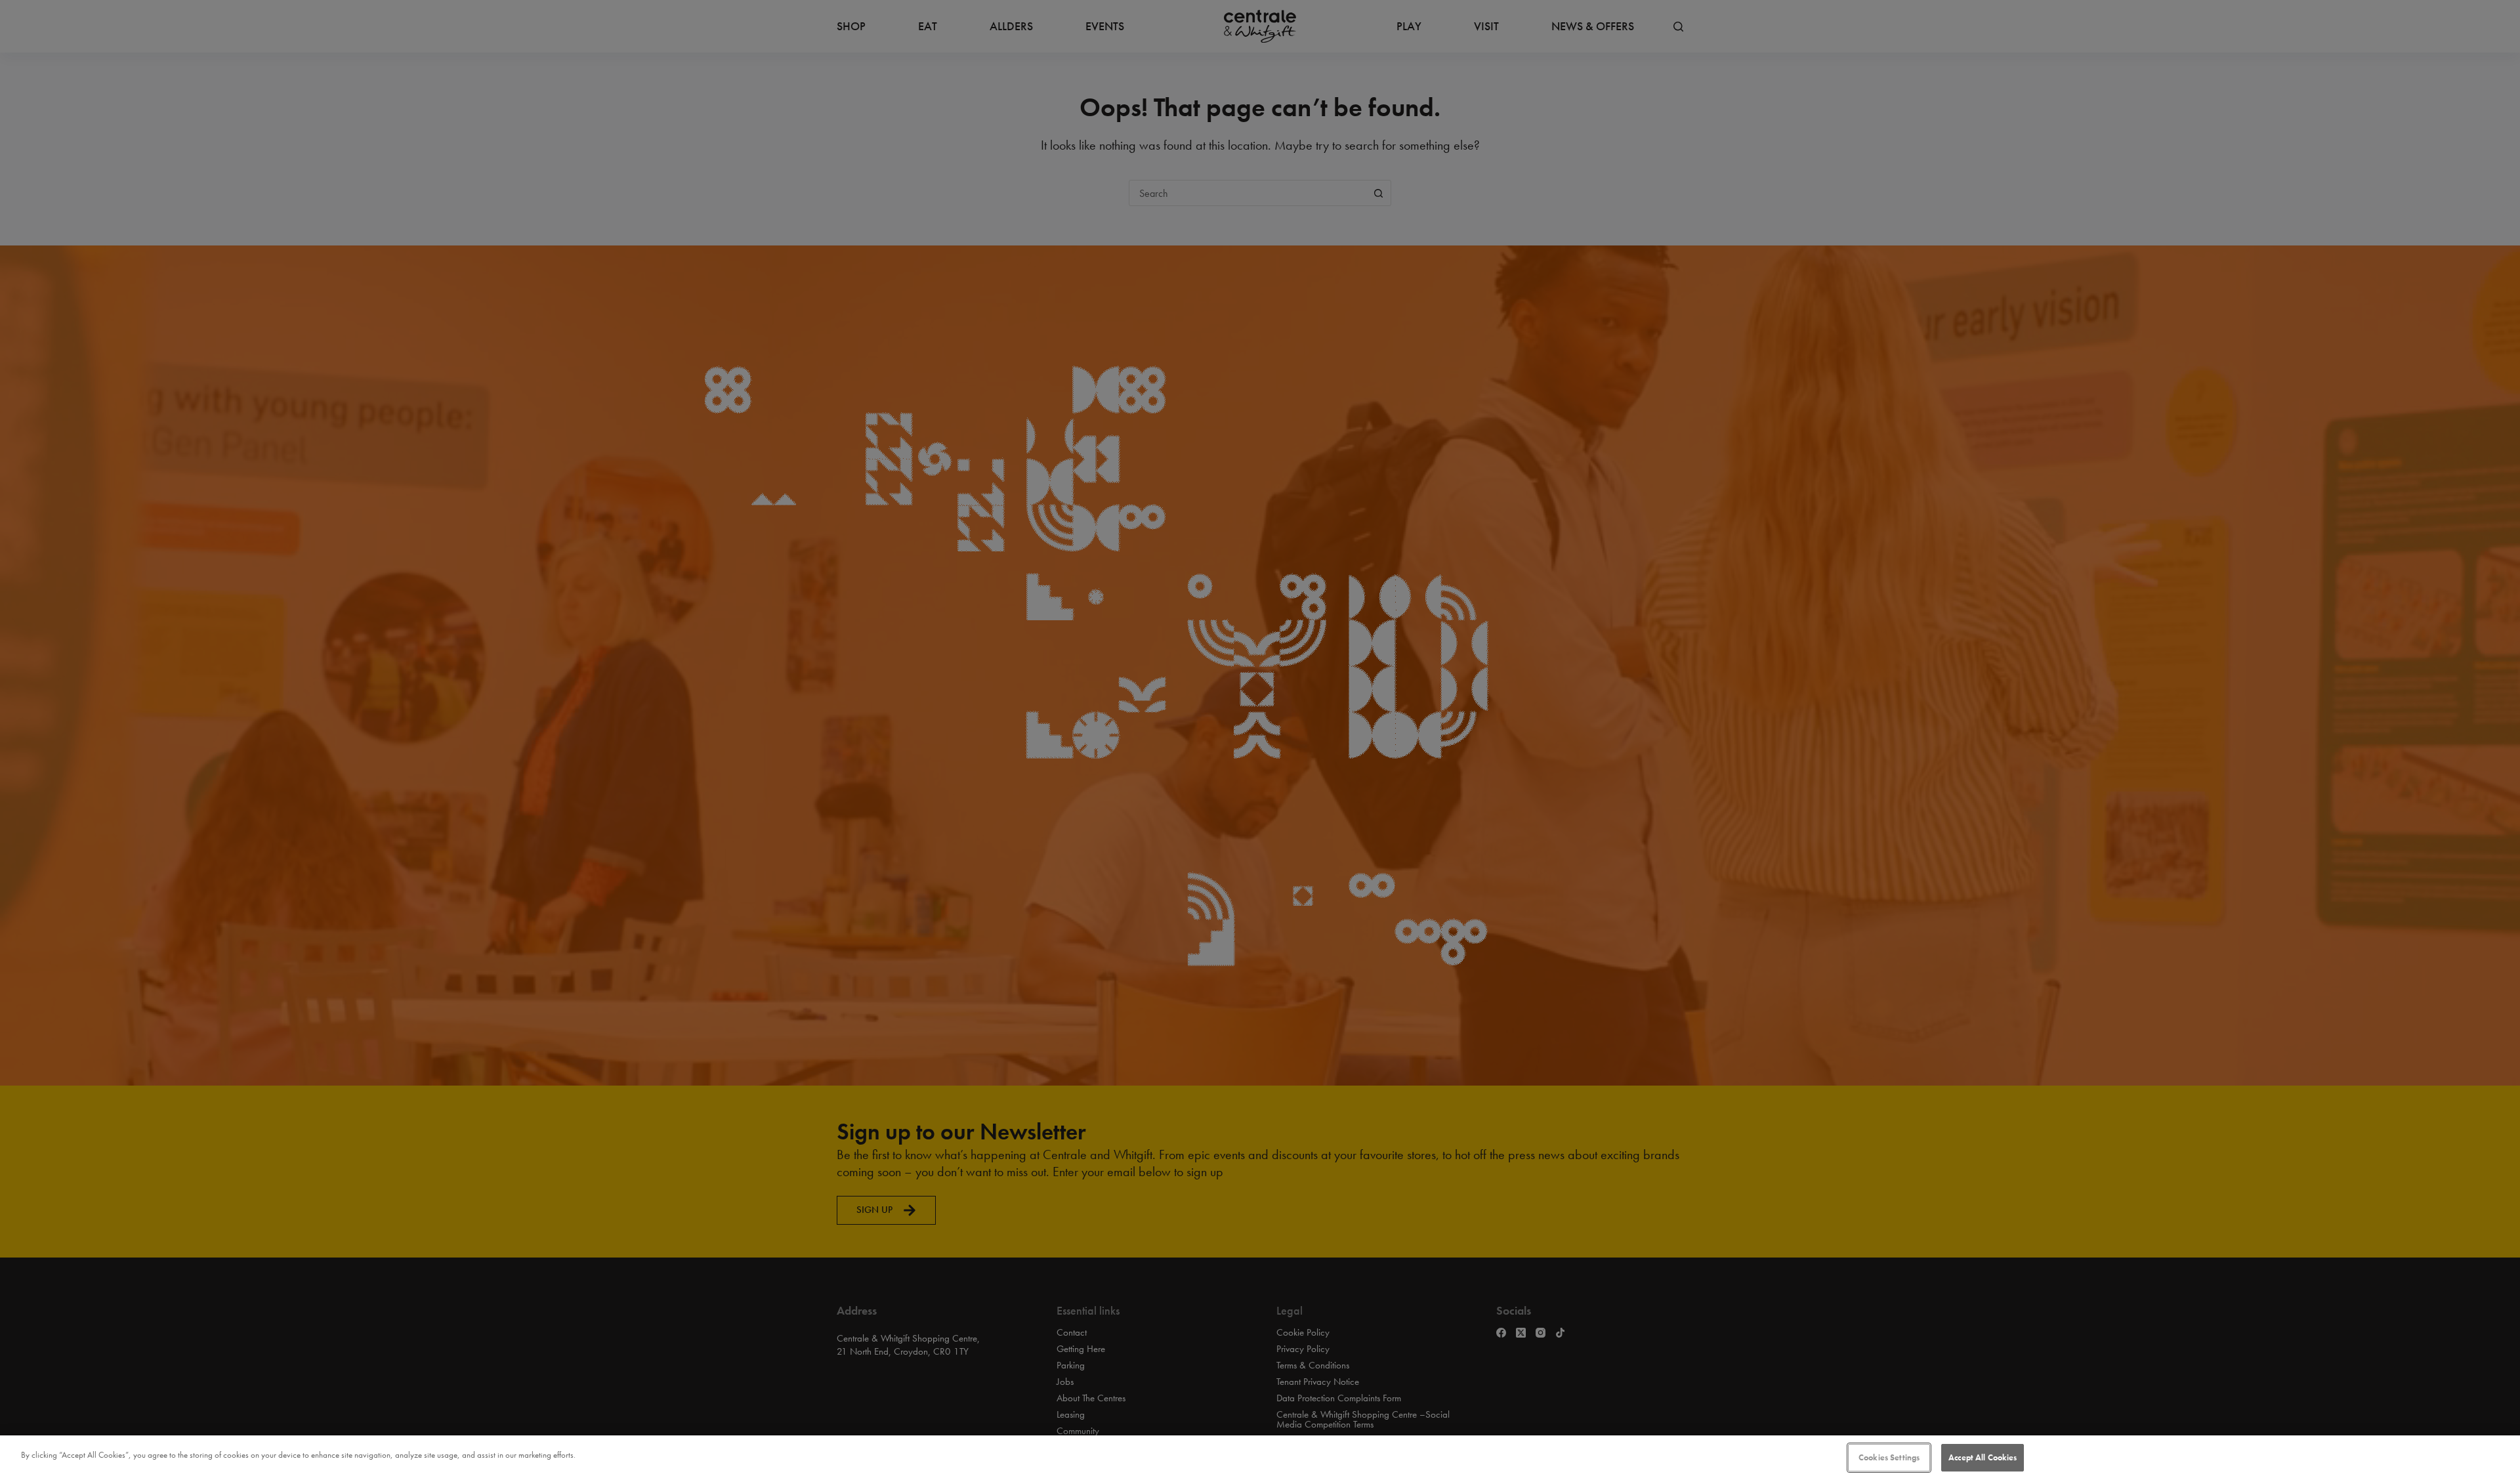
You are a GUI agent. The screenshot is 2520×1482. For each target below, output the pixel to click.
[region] (1260, 1459)
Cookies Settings (1889, 1457)
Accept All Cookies (1983, 1457)
